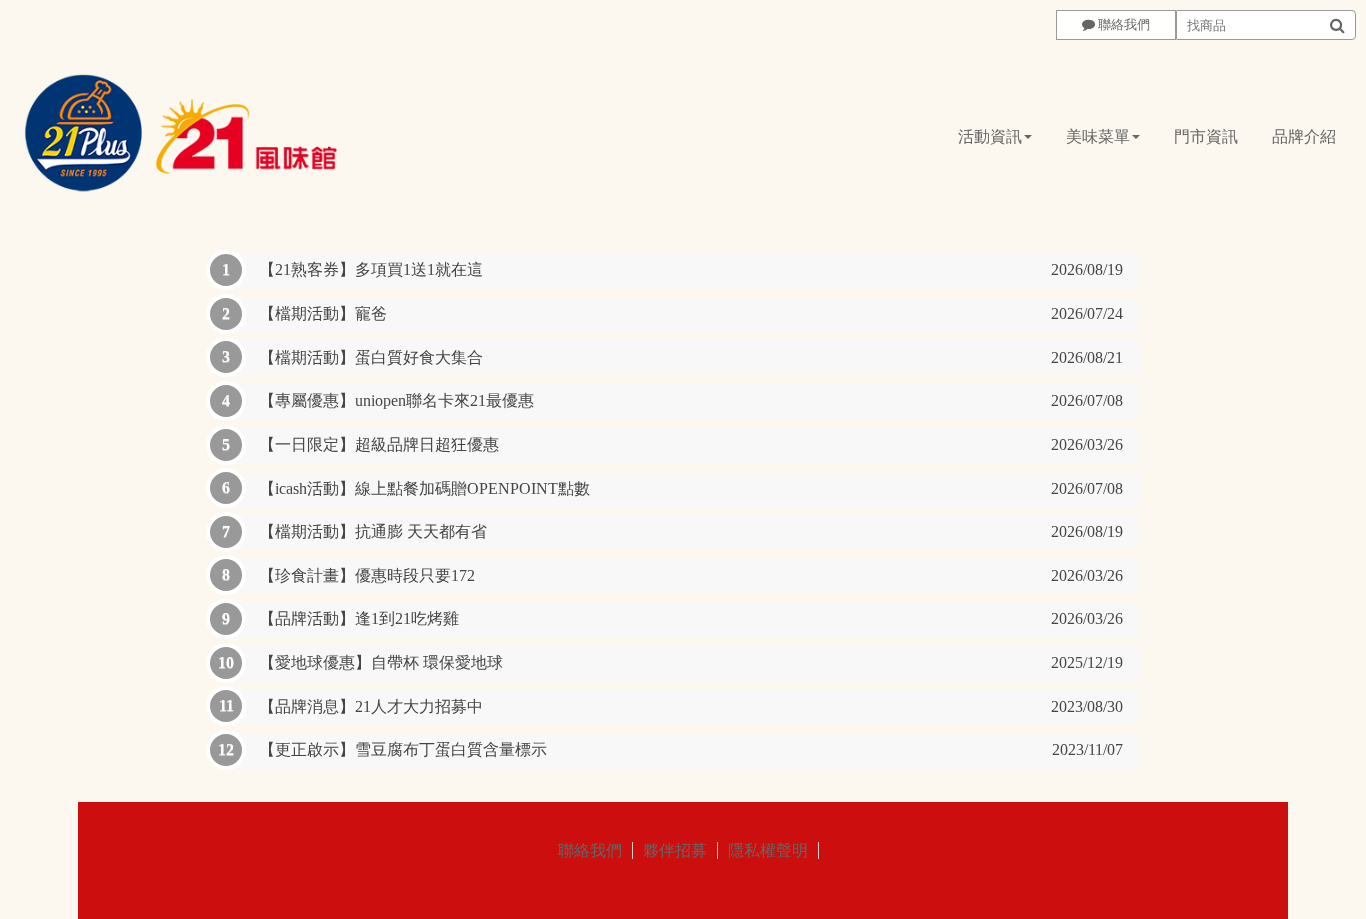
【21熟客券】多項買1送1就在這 (691, 269)
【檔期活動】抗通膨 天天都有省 (691, 531)
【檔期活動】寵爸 (691, 313)
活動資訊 (990, 136)
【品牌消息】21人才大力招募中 (691, 706)
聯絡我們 (590, 850)
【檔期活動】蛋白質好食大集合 (691, 357)
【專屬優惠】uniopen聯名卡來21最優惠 (691, 400)
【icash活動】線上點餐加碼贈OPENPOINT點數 (691, 488)
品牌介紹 (1304, 136)
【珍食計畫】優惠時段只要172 (691, 575)
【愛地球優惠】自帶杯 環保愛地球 (691, 662)
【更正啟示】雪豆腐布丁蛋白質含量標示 (691, 749)
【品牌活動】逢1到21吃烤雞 (691, 618)
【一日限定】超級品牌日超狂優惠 (691, 444)
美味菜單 (1098, 136)
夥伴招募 (675, 850)
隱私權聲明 (768, 850)
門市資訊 (1206, 136)
